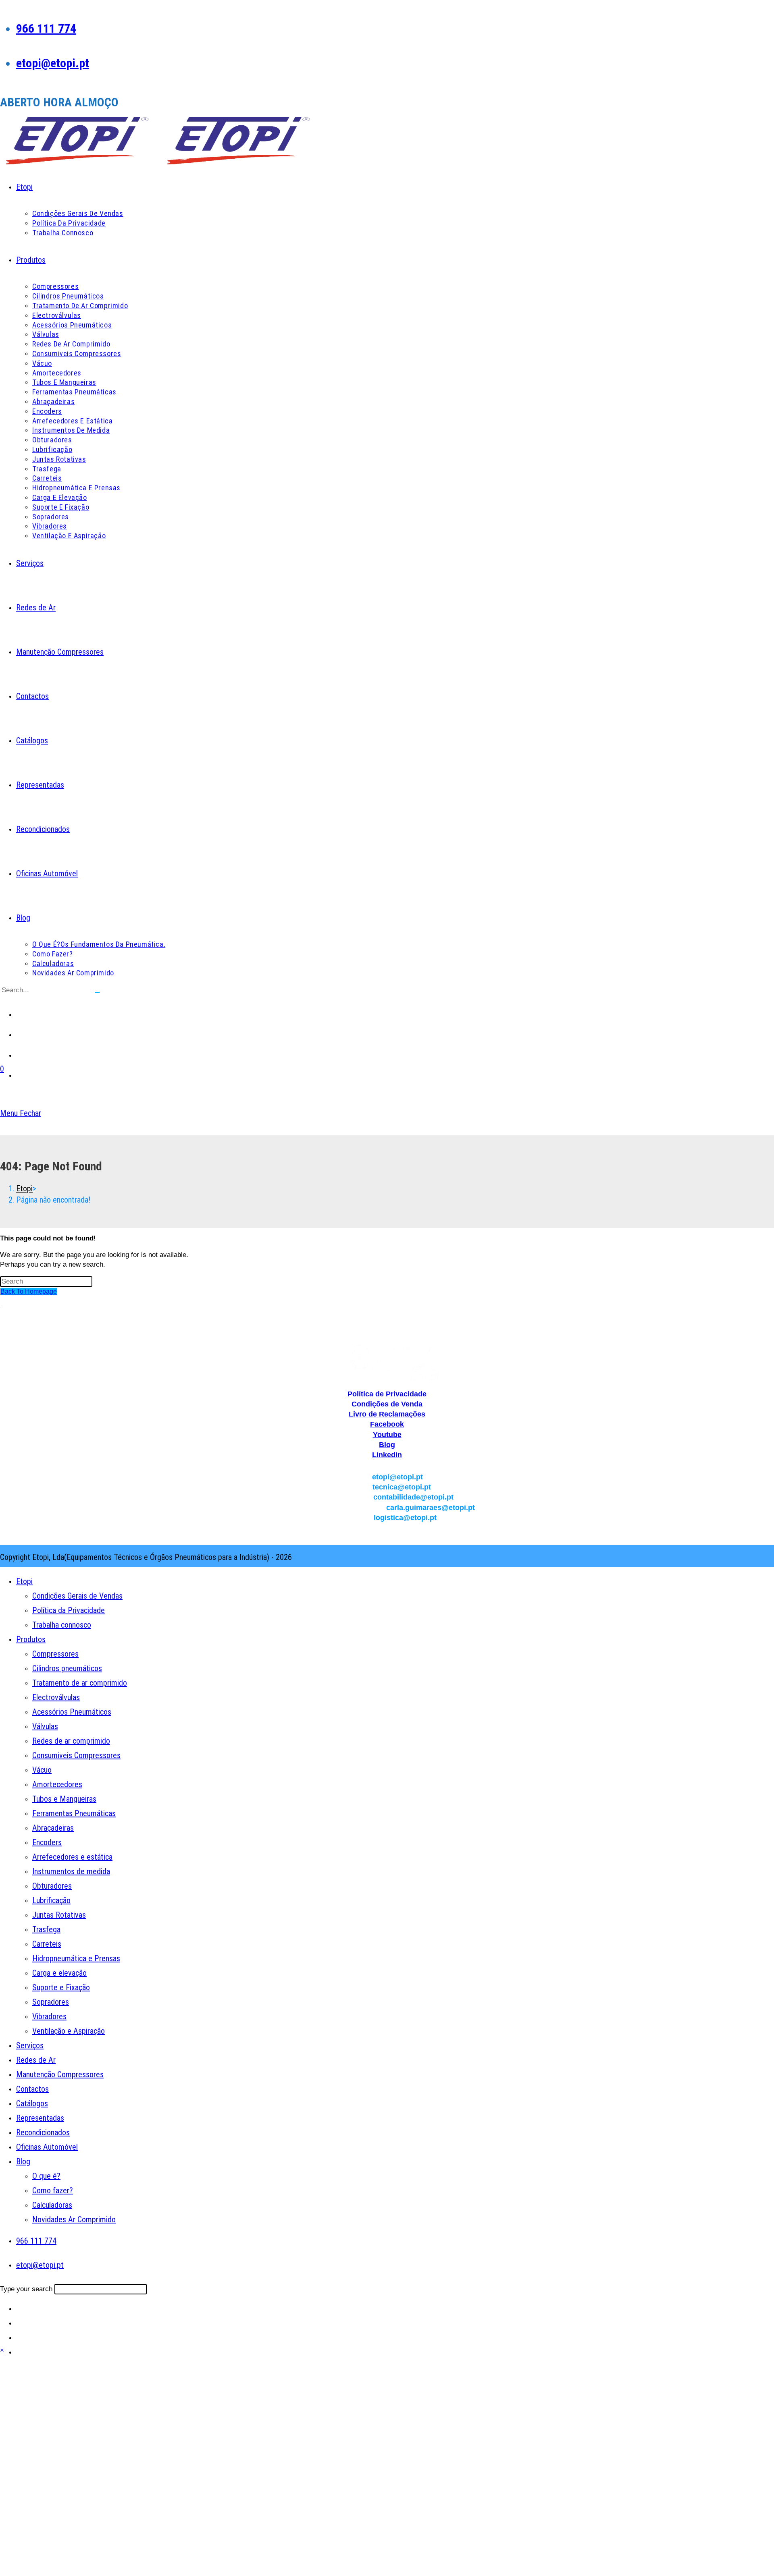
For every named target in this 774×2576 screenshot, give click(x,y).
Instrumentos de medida (71, 1871)
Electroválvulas (56, 1697)
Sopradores (51, 2002)
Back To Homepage (29, 1291)
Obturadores (52, 1886)
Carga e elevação (59, 1973)
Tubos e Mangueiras (64, 1799)
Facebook (387, 1424)
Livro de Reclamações (387, 1414)
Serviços (30, 2045)
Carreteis (47, 1944)
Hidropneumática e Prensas (76, 1958)
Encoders (47, 1842)
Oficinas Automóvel (47, 2147)
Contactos (32, 2089)
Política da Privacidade (69, 1610)
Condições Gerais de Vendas (77, 1596)
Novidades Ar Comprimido (74, 2219)
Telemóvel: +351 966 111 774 (387, 1330)
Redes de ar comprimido (71, 1741)
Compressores (55, 1654)
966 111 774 (46, 28)
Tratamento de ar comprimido (80, 1683)
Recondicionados (43, 2132)
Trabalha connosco (62, 1625)
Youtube (387, 1435)
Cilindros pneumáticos (67, 1668)
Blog (387, 1445)
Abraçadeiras (53, 1828)
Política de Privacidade (387, 1394)
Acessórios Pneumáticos (72, 1712)
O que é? (46, 2176)
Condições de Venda (387, 1404)
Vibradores (49, 2016)
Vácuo (42, 1770)
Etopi (24, 1581)
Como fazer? (53, 2190)
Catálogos (32, 2103)
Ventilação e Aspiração (69, 2031)
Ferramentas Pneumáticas (74, 1813)
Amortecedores (57, 1784)
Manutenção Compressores (60, 2074)
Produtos (31, 1639)
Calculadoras (52, 2205)
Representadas (40, 2118)
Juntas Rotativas (59, 1915)
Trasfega (46, 1929)
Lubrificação (51, 1900)
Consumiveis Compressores (76, 1755)
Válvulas (45, 1726)
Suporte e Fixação (61, 1987)
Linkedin (387, 1455)
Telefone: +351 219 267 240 (387, 1320)
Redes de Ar (36, 2060)
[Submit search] (97, 992)
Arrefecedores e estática (72, 1857)
